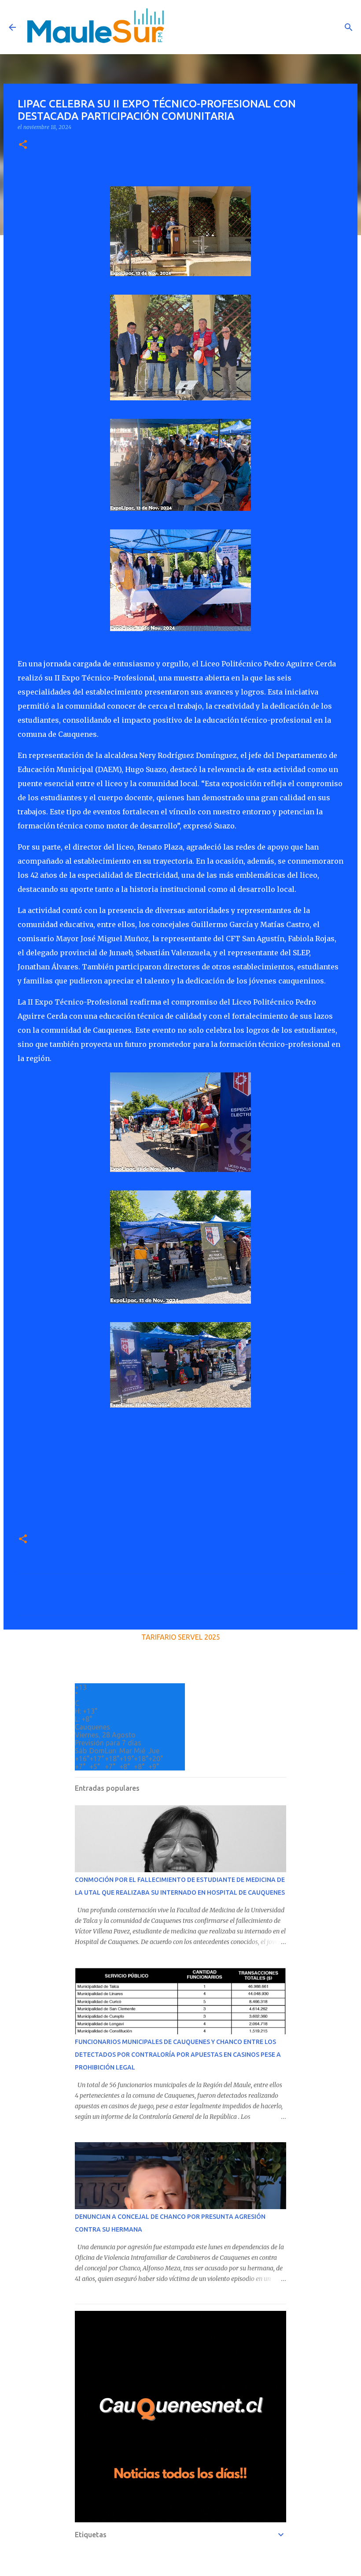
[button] (23, 145)
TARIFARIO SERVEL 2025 (181, 1637)
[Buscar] (349, 27)
